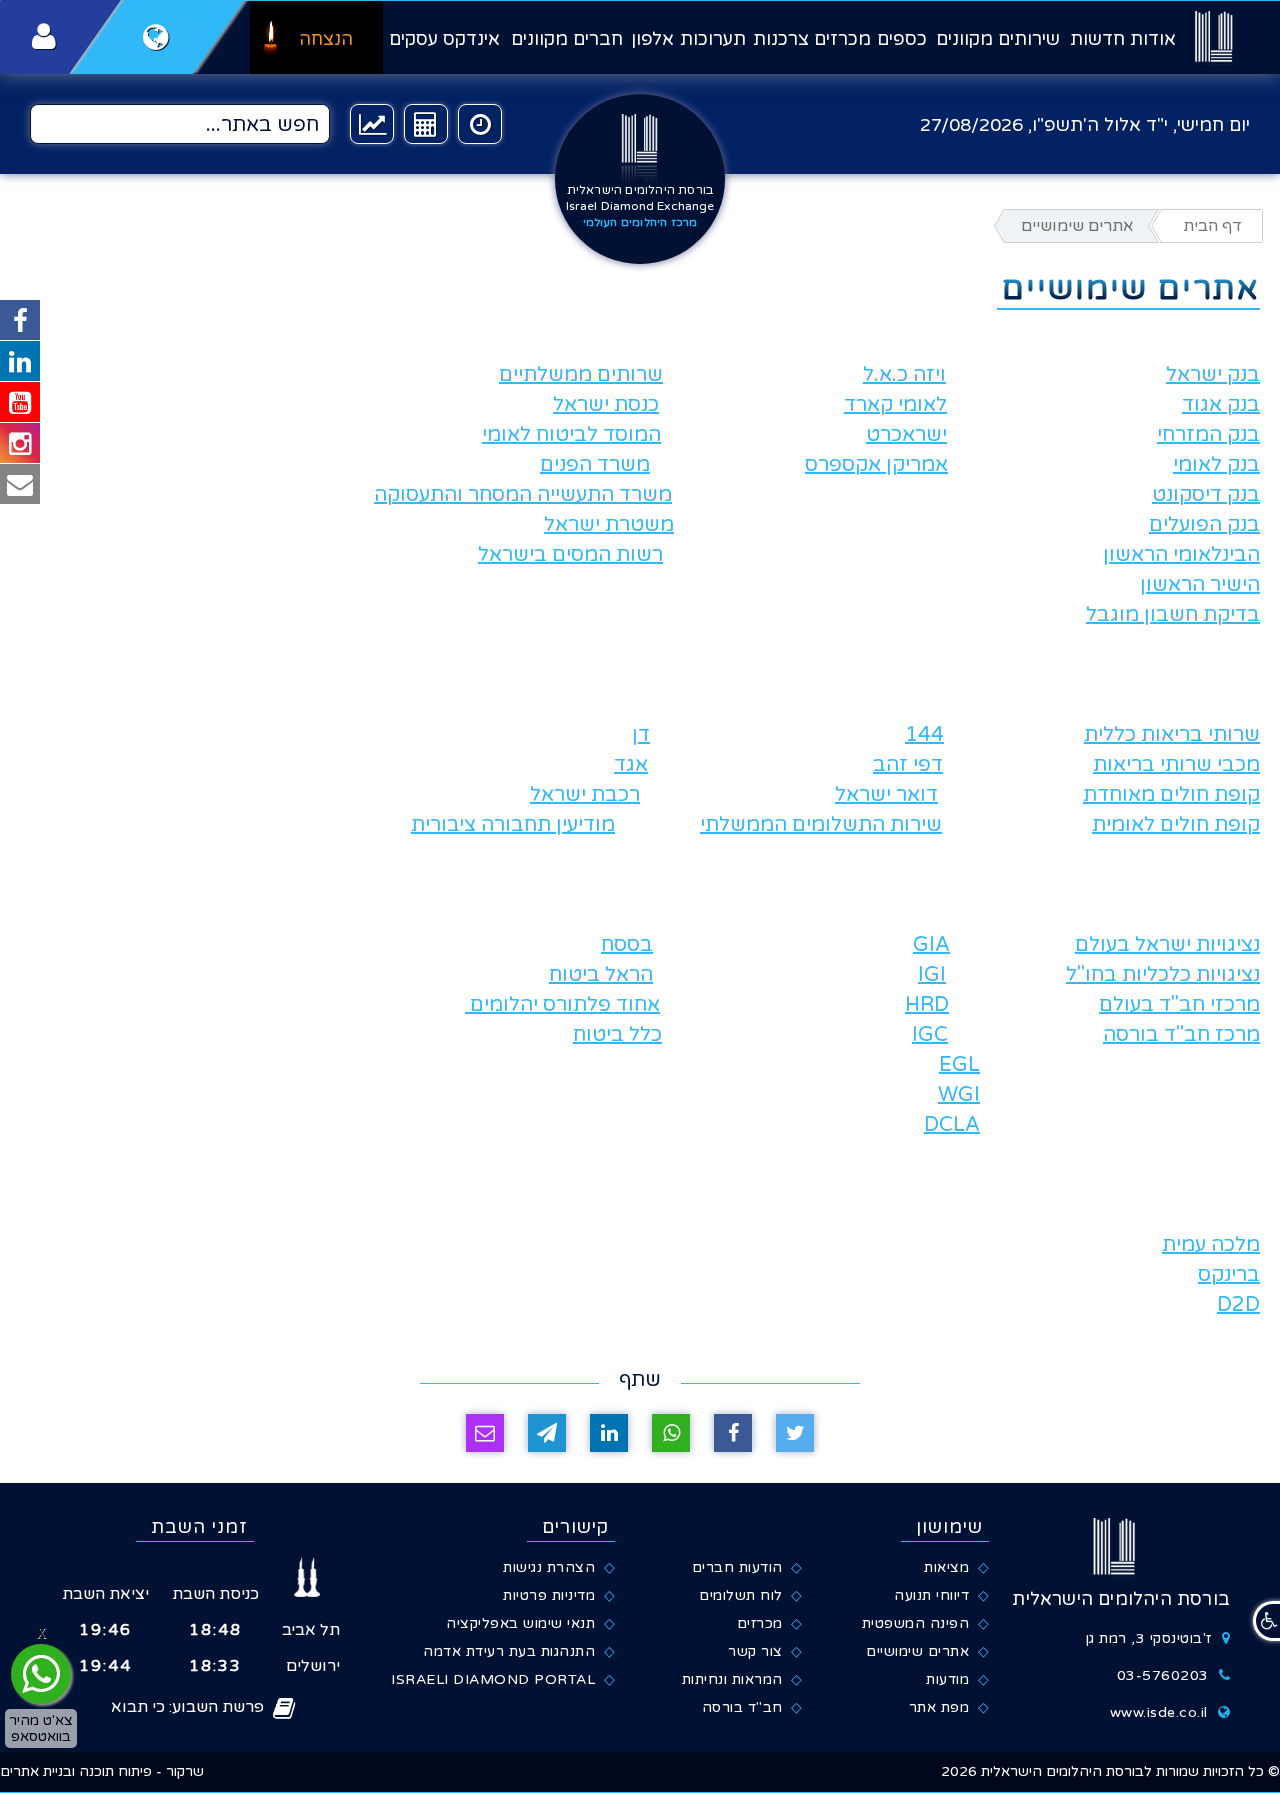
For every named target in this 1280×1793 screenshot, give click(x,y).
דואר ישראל (886, 795)
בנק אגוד (1221, 405)
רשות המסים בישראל (570, 555)
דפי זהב (908, 765)
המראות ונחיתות (732, 1679)
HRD (927, 1005)
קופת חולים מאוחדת (1171, 795)
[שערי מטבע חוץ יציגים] (372, 124)
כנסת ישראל (606, 405)
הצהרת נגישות (549, 1567)
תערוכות (713, 39)
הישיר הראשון (1200, 585)
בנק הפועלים (1204, 525)
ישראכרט (906, 435)
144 (924, 735)
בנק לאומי (1216, 465)
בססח (627, 945)
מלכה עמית (1211, 1245)
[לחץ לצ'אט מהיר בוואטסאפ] (41, 1674)
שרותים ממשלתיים (581, 375)
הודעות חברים (737, 1567)
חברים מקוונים (567, 39)
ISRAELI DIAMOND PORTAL (493, 1679)
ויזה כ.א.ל (904, 375)
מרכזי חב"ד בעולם (1179, 1005)
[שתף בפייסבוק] (733, 1433)
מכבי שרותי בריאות (1176, 765)
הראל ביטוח (601, 975)
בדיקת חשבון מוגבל (1173, 615)
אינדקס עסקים (444, 39)
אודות (1153, 39)
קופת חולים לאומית (1176, 825)
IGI (932, 975)
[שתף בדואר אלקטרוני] (485, 1433)
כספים (902, 39)
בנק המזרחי (1208, 435)
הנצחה (326, 39)
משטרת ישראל (609, 525)
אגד (631, 765)
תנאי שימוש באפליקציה (520, 1623)
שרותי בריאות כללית (1172, 735)
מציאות (946, 1567)
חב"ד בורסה (742, 1707)
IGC (930, 1035)
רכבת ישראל (585, 795)
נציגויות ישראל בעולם (1167, 945)
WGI (959, 1095)
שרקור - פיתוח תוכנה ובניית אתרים (102, 1771)
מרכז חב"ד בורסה (1181, 1035)
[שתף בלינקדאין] (609, 1433)
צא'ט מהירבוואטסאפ (41, 1728)
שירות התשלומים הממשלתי (821, 825)
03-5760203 (1163, 1675)
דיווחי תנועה (931, 1595)
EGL (959, 1065)
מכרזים (842, 39)
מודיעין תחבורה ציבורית (513, 825)
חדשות (1097, 39)
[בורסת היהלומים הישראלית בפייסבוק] (20, 320)
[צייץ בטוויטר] (795, 1433)
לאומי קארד (895, 405)
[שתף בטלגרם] (547, 1433)
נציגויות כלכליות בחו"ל (1163, 975)
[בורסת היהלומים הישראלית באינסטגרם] (20, 443)
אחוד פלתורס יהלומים (562, 1005)
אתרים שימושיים (917, 1651)
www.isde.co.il (1159, 1712)
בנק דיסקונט (1206, 495)
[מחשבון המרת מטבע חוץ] (426, 124)
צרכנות (781, 39)
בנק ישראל (1213, 375)
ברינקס (1229, 1275)
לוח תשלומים (741, 1595)
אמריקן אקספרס (876, 465)
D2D (1238, 1305)
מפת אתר (939, 1707)
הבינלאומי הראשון (1181, 555)
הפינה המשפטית (916, 1623)
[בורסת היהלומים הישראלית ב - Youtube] (20, 402)
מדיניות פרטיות (549, 1595)
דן (641, 735)
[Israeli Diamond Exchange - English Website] (156, 37)
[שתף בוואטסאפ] (671, 1433)
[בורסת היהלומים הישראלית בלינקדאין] (20, 361)
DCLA (952, 1125)
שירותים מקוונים (998, 39)
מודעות (947, 1679)
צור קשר (755, 1651)
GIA (931, 945)
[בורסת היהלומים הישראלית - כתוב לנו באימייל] (20, 484)
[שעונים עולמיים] (480, 124)
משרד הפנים (595, 465)
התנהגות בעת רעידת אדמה (509, 1651)
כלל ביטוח (617, 1035)
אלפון (652, 39)
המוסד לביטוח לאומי (571, 435)
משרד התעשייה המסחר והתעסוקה (523, 495)
